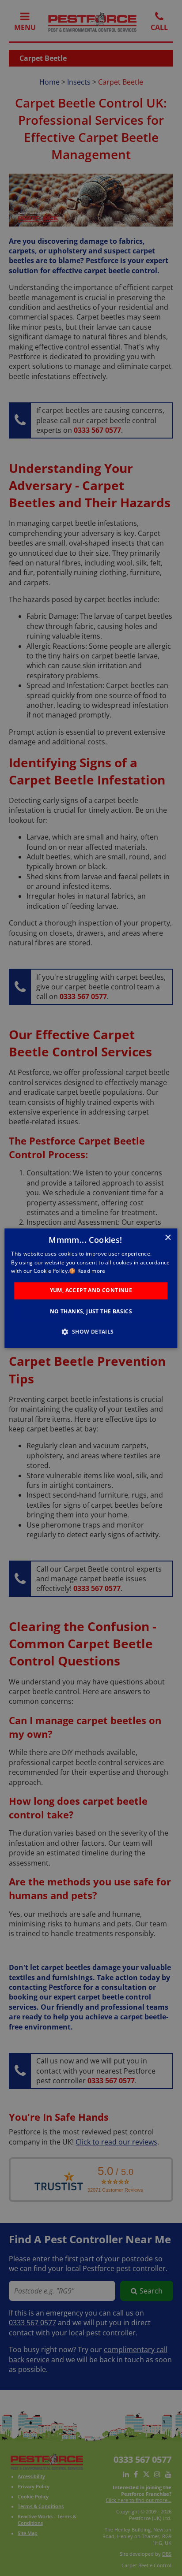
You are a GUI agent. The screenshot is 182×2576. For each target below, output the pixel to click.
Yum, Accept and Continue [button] (91, 1291)
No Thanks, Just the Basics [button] (91, 1311)
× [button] (168, 1238)
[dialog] (91, 1288)
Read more (91, 1271)
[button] (91, 1331)
